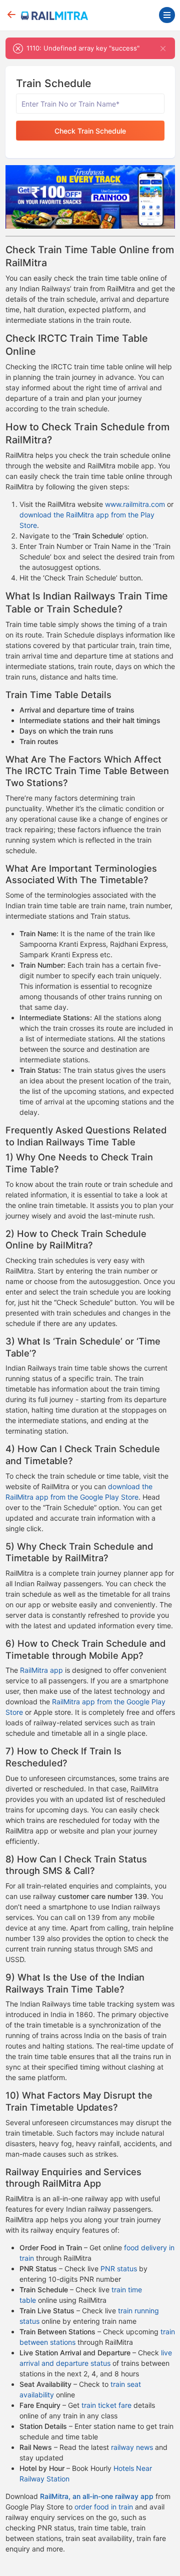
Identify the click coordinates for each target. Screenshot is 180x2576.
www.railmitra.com (135, 504)
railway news (132, 2447)
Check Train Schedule (90, 131)
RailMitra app (41, 1670)
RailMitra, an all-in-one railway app (97, 2496)
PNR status (119, 2269)
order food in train (104, 2507)
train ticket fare (106, 2405)
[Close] (163, 48)
